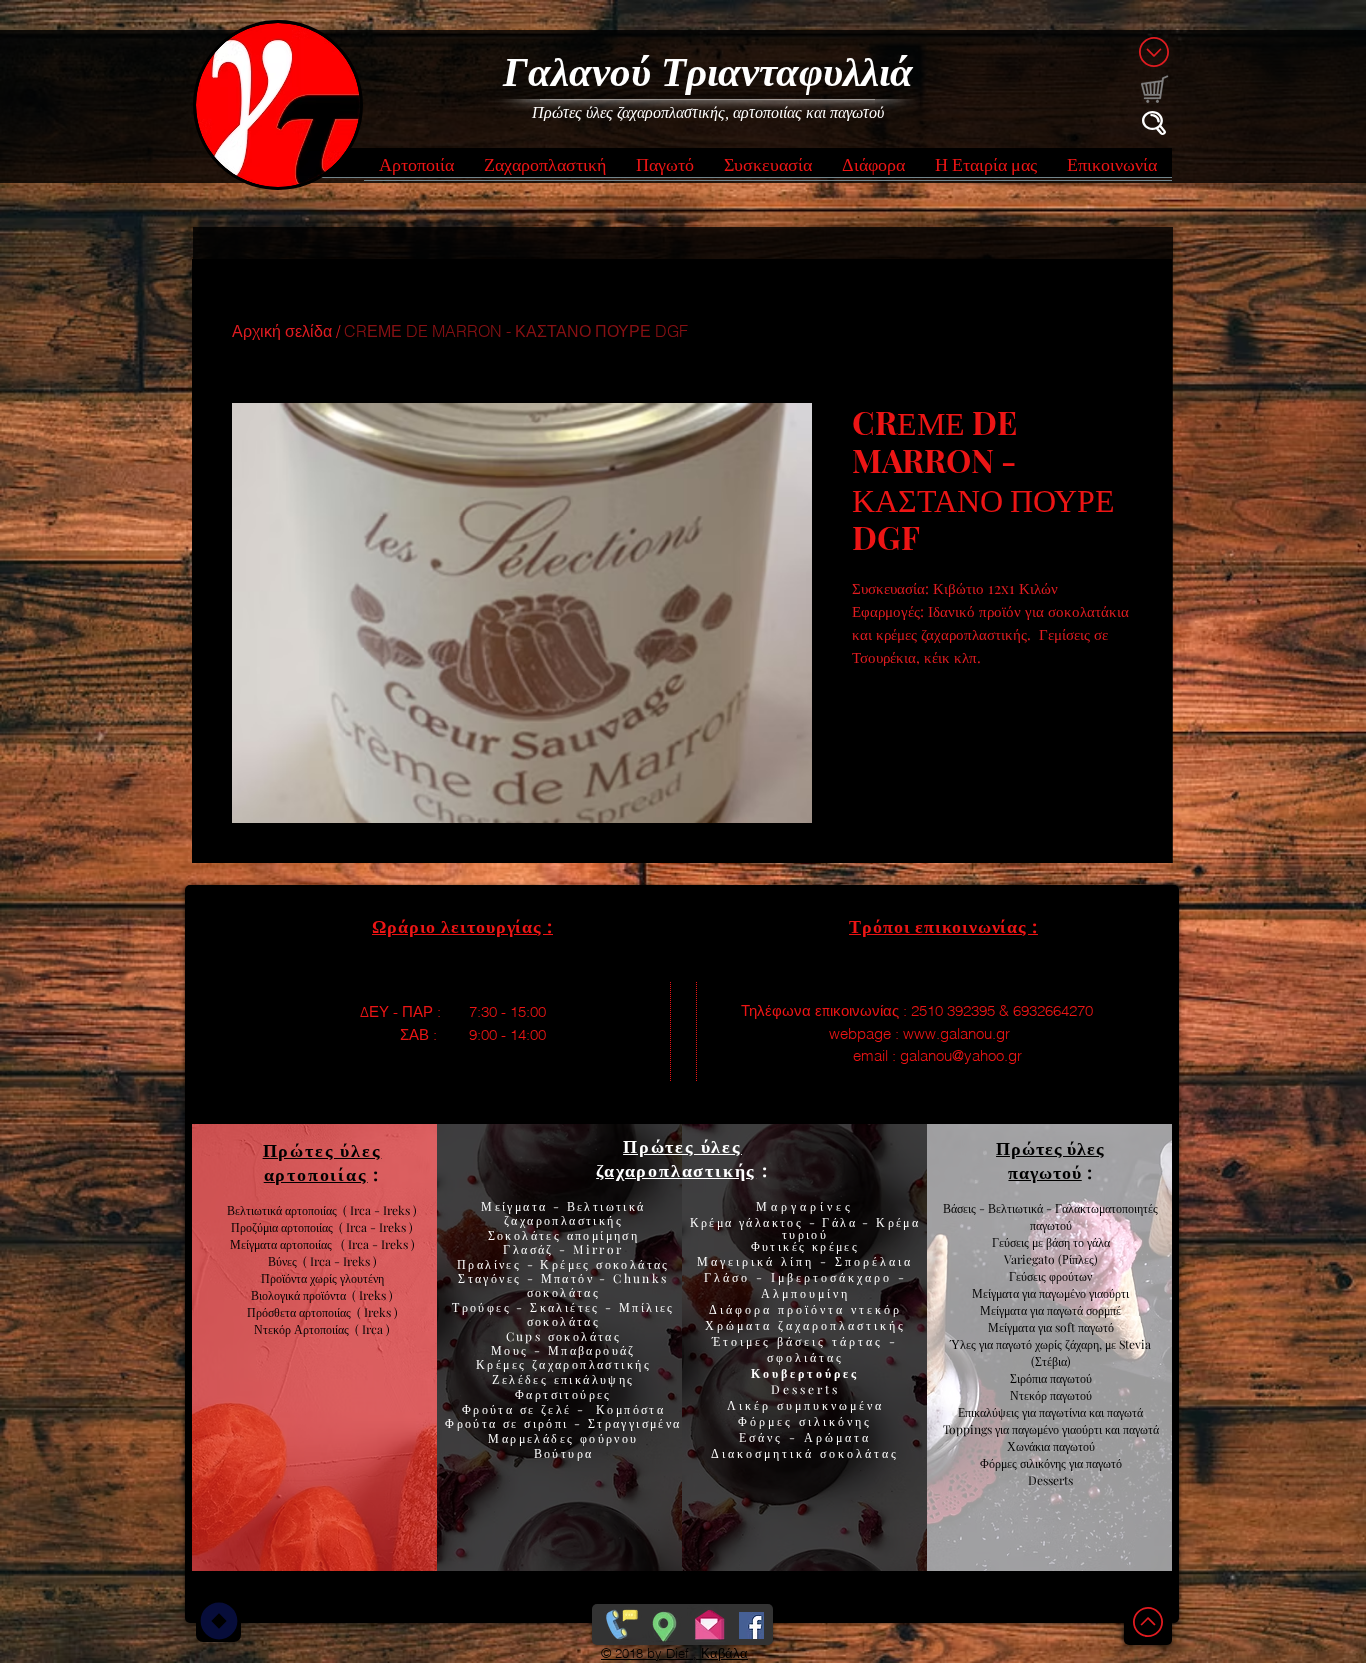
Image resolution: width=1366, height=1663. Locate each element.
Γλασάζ (531, 1249)
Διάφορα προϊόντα (780, 1309)
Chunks (640, 1278)
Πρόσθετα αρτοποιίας (302, 1312)
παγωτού (1069, 1378)
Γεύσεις (1027, 1276)
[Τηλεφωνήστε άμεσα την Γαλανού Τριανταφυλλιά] (619, 1621)
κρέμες (835, 1246)
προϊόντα (327, 1295)
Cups (527, 1336)
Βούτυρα (564, 1453)
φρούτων (1069, 1276)
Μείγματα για (1005, 1293)
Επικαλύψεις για (998, 1412)
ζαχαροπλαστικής (842, 1325)
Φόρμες (768, 1421)
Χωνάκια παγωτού (1051, 1446)
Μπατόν (567, 1278)
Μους (512, 1350)
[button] (416, 170)
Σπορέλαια (874, 1261)
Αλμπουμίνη (805, 1293)
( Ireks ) (372, 1295)
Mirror (596, 1249)
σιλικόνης (835, 1421)
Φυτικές (781, 1246)
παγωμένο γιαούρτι (1084, 1293)
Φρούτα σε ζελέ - (529, 1409)
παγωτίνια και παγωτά (1091, 1412)
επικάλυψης (591, 1379)
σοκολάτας (564, 1292)
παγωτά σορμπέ (1084, 1310)
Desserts (805, 1389)
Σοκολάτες (525, 1235)
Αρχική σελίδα (282, 331)
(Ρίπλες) (1078, 1259)
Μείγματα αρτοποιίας (281, 1244)
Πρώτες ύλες (682, 1146)
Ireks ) (381, 1312)
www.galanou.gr (956, 1033)
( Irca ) (372, 1329)
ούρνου (613, 1438)
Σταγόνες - (499, 1278)
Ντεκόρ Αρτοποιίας (304, 1329)
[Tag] (218, 1621)
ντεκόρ (876, 1309)
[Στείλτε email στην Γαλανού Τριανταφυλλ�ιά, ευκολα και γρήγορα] (709, 1621)
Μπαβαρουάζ (589, 1350)
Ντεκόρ (1028, 1395)
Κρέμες (504, 1364)
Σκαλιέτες (567, 1307)
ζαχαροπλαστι (591, 1364)
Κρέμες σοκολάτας (602, 1264)
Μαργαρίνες (805, 1206)
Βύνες (285, 1261)
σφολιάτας (805, 1357)
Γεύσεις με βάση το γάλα (1051, 1242)
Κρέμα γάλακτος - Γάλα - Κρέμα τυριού (805, 1228)
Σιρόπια (1028, 1378)
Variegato (1031, 1259)
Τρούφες (484, 1307)
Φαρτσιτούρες (563, 1394)
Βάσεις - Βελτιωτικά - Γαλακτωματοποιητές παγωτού (1050, 1216)
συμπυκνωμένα (830, 1405)
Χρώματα (738, 1325)
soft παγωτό (1083, 1327)
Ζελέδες (520, 1379)
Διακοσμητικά (765, 1453)
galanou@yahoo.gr (961, 1055)
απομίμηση (600, 1235)
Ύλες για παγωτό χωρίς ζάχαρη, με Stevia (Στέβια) (1050, 1352)
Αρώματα (834, 1437)
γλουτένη (362, 1278)
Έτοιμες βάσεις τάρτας (797, 1341)
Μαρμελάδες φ (538, 1438)
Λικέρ (752, 1405)
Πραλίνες (492, 1264)
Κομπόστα (630, 1409)
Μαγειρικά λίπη (758, 1261)
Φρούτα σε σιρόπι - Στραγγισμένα (563, 1423)
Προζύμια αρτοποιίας (282, 1227)
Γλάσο (730, 1277)
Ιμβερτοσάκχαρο (834, 1277)
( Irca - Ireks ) (373, 1227)
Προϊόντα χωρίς (300, 1278)
